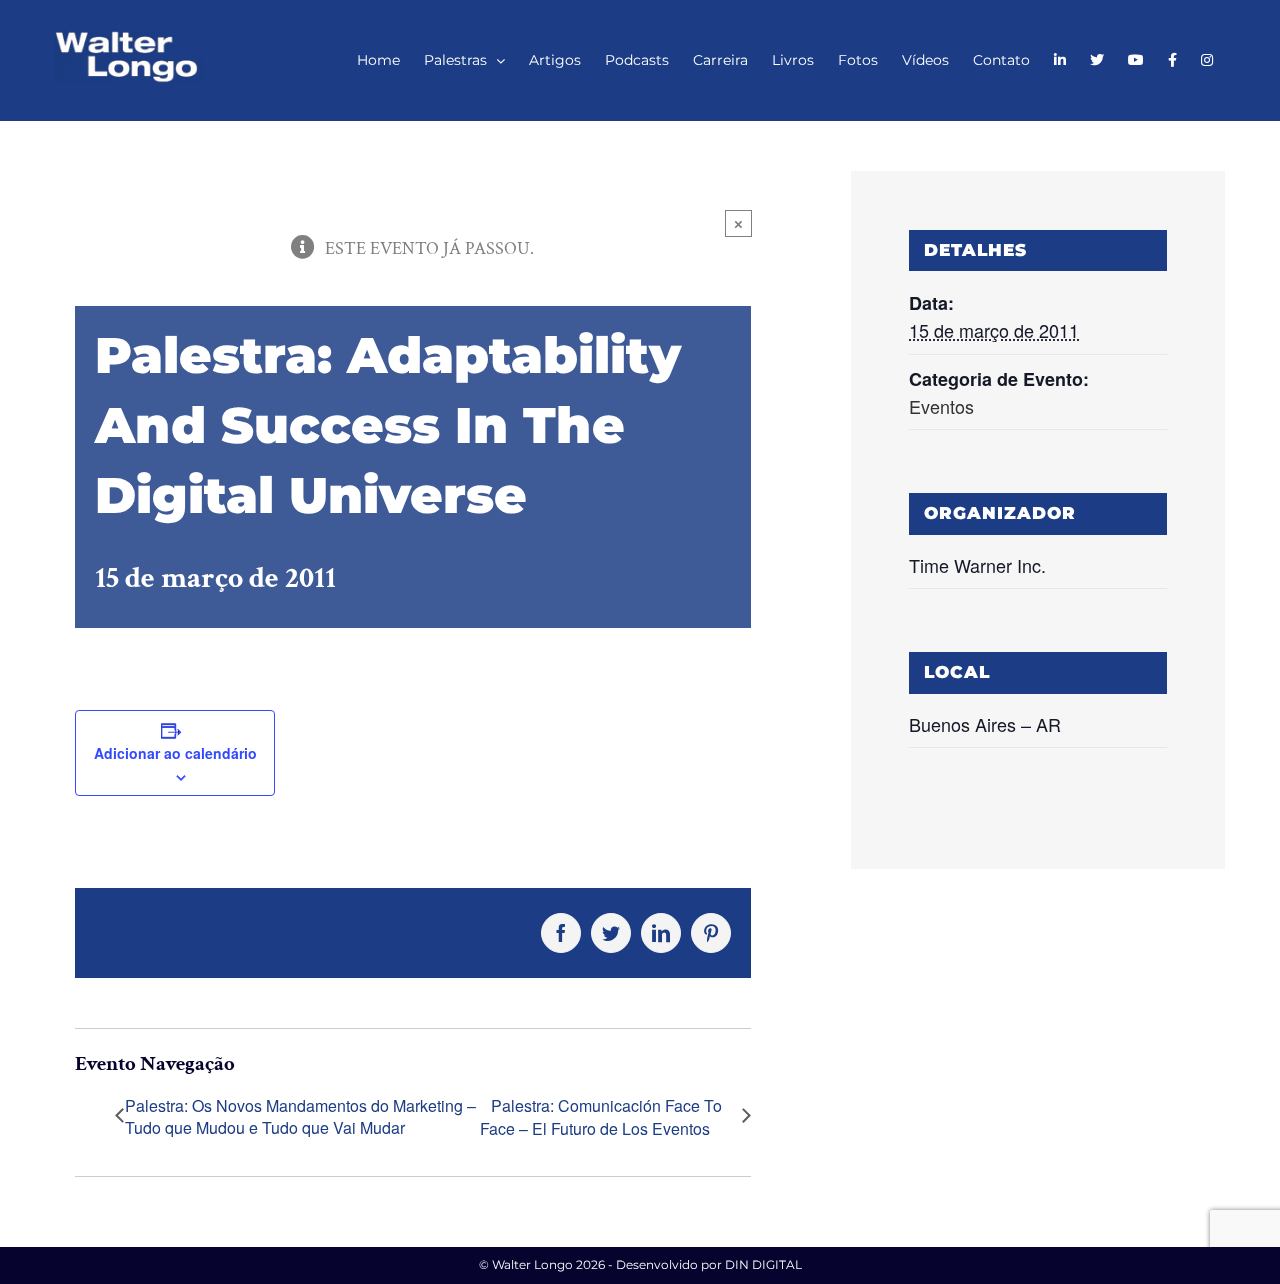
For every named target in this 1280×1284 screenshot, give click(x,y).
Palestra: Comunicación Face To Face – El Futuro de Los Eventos (601, 1117)
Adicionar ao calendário (175, 753)
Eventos (941, 406)
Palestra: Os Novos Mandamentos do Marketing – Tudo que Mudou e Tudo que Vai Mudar (300, 1117)
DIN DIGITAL (763, 1264)
